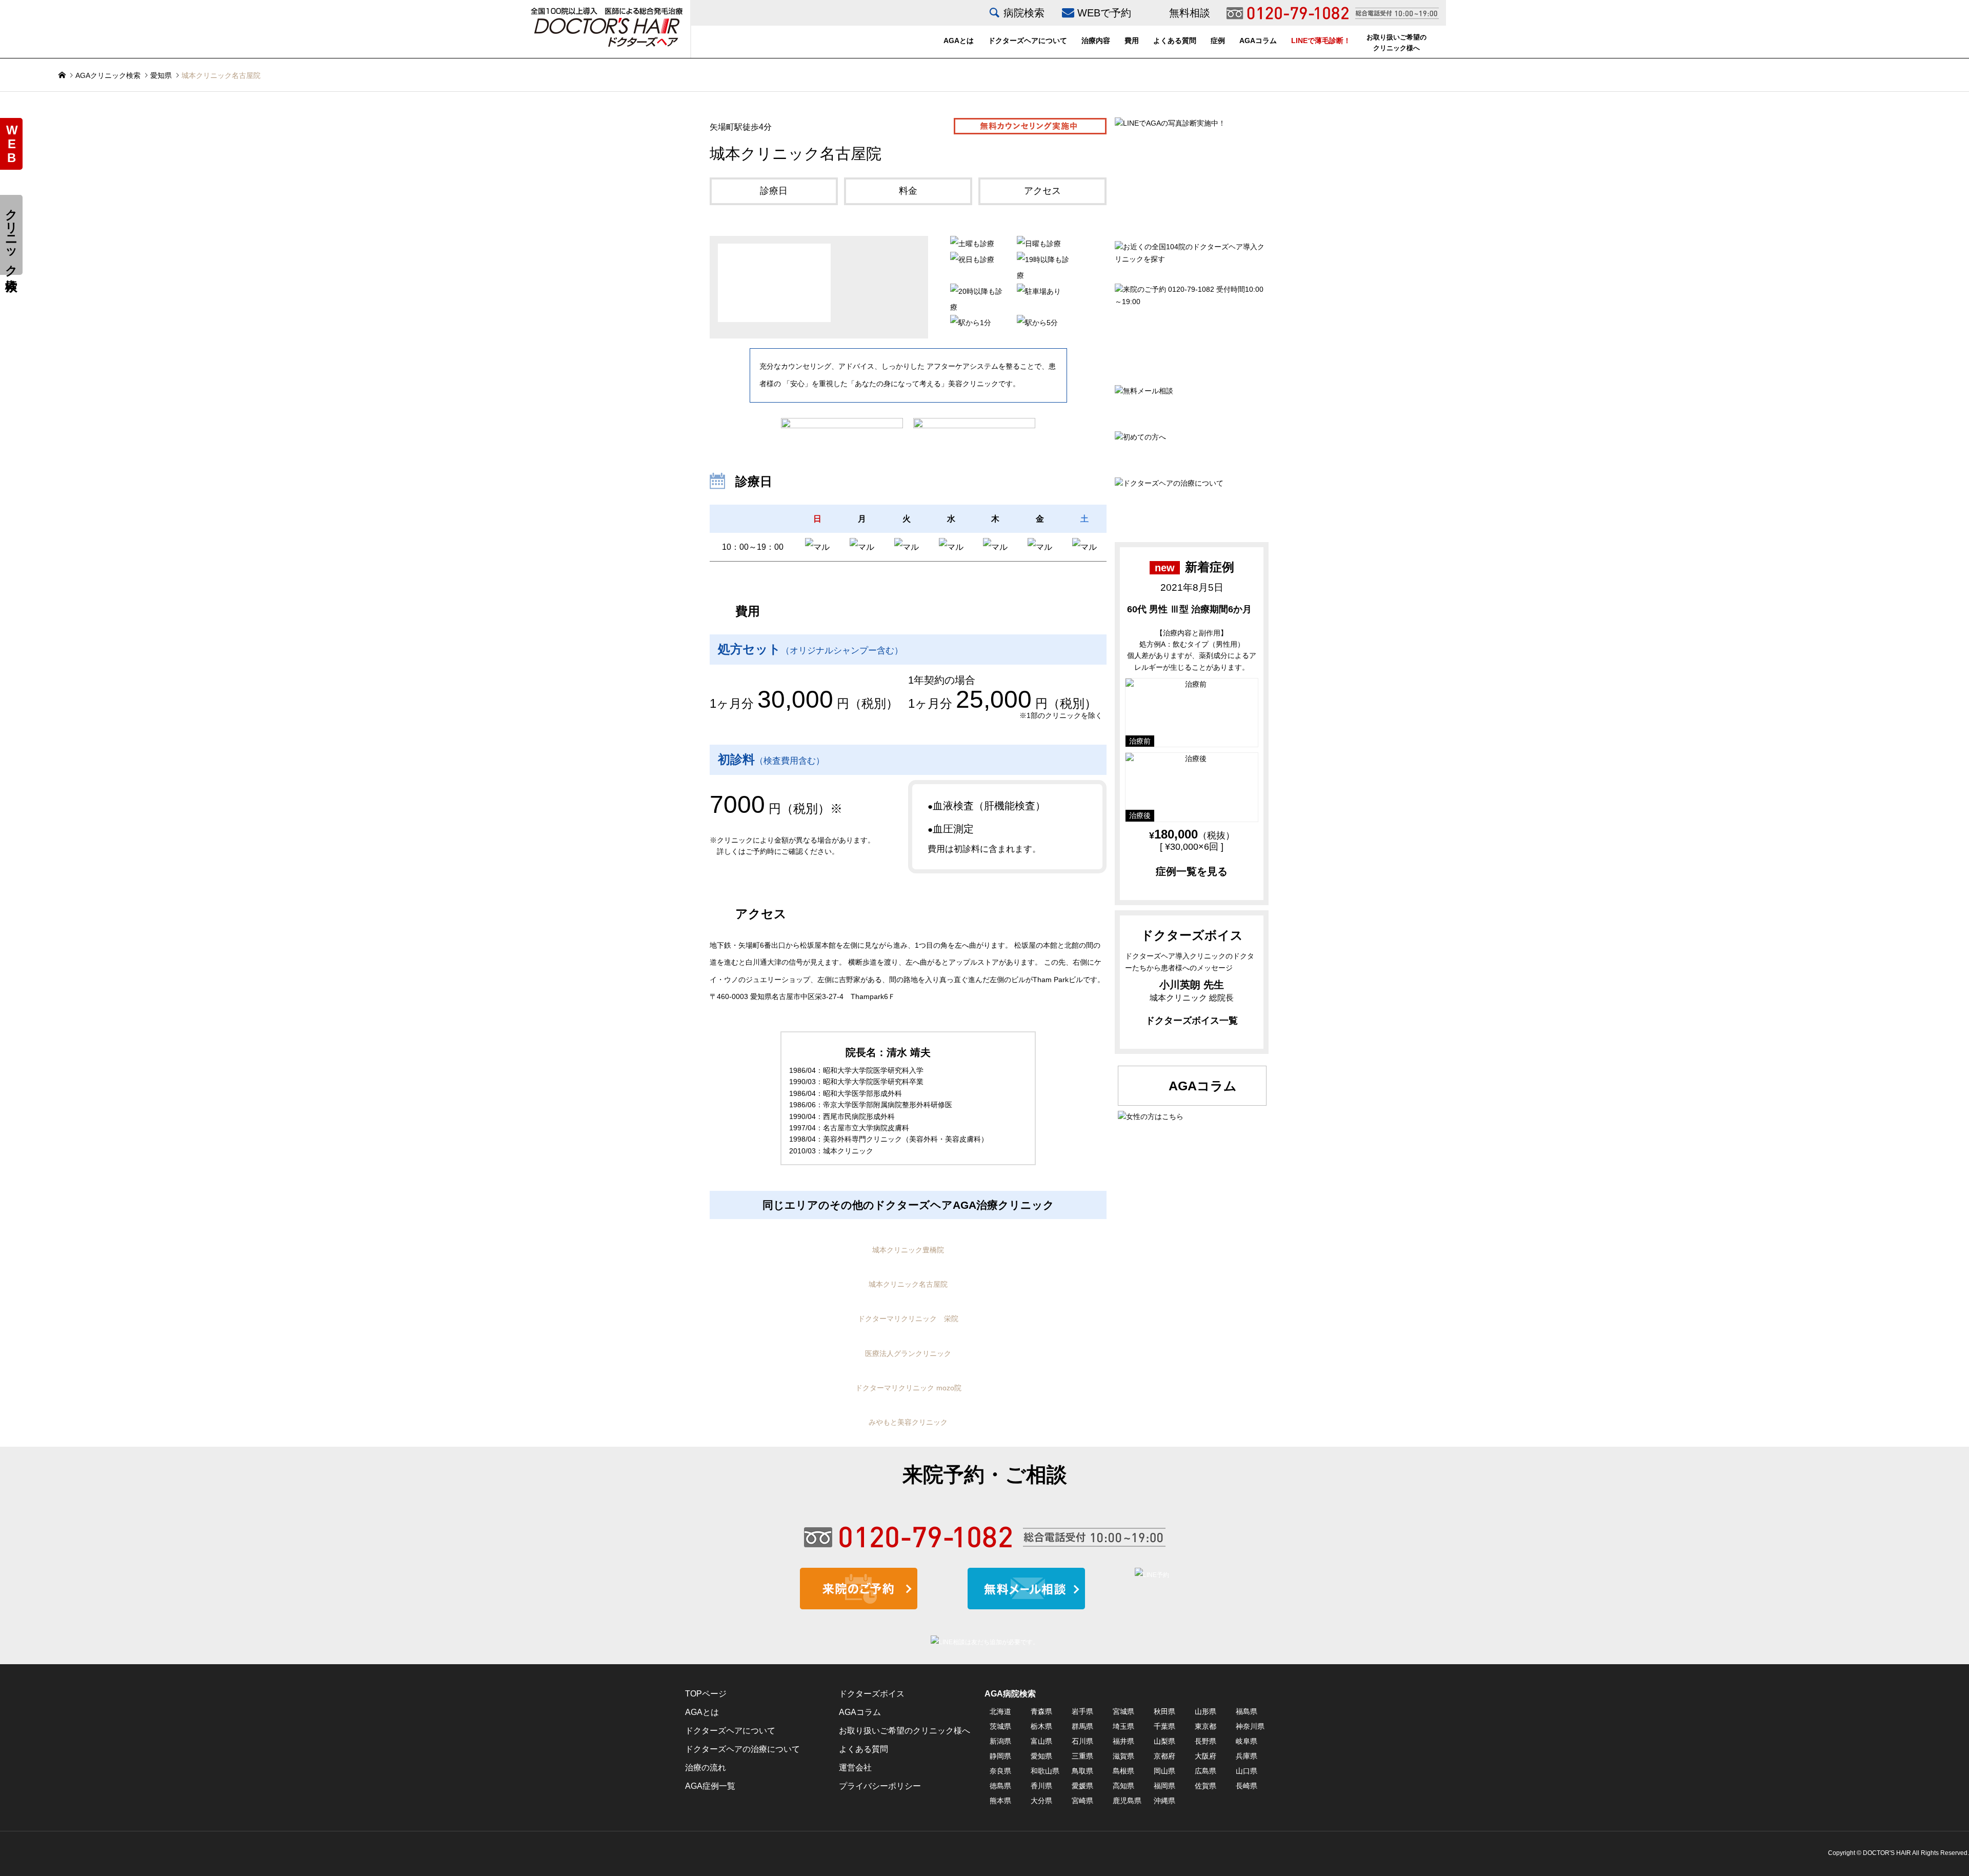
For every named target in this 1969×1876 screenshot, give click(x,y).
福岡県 (1164, 1786)
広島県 (1205, 1771)
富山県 (1041, 1741)
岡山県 (1164, 1771)
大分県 (1041, 1801)
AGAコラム (1258, 41)
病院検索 (1024, 13)
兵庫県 (1247, 1756)
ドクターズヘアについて (1028, 41)
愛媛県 (1082, 1786)
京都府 (1164, 1756)
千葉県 (1164, 1726)
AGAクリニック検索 (108, 75)
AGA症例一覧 (710, 1786)
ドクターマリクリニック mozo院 (908, 1388)
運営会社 (855, 1768)
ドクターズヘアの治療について (742, 1749)
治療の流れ (706, 1768)
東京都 (1205, 1726)
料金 (908, 191)
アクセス (1042, 191)
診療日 (774, 191)
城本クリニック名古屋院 (908, 1284)
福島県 (1247, 1711)
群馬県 (1082, 1726)
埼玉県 (1123, 1726)
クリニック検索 (12, 235)
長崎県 (1247, 1786)
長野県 (1205, 1741)
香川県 (1041, 1786)
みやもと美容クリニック (908, 1422)
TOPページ (706, 1694)
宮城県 (1123, 1711)
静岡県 (1000, 1756)
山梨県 (1164, 1741)
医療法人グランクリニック (908, 1353)
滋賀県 (1123, 1756)
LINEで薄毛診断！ (1321, 41)
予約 (12, 144)
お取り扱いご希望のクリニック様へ (1397, 43)
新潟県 (1000, 1741)
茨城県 (1000, 1726)
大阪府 (1205, 1756)
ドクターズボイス (872, 1694)
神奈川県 (1250, 1726)
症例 (1218, 41)
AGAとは (959, 41)
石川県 (1082, 1741)
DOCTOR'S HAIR (1887, 1853)
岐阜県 (1247, 1741)
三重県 (1082, 1756)
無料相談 (1190, 13)
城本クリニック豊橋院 (908, 1250)
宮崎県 (1082, 1801)
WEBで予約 (1104, 13)
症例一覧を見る (1192, 871)
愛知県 (161, 75)
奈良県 (1000, 1771)
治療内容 (1096, 41)
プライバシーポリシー (880, 1786)
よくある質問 (1175, 41)
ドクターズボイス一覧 (1192, 1021)
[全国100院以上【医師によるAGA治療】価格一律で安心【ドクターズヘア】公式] (607, 26)
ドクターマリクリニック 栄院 (908, 1319)
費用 (1132, 41)
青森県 (1041, 1711)
